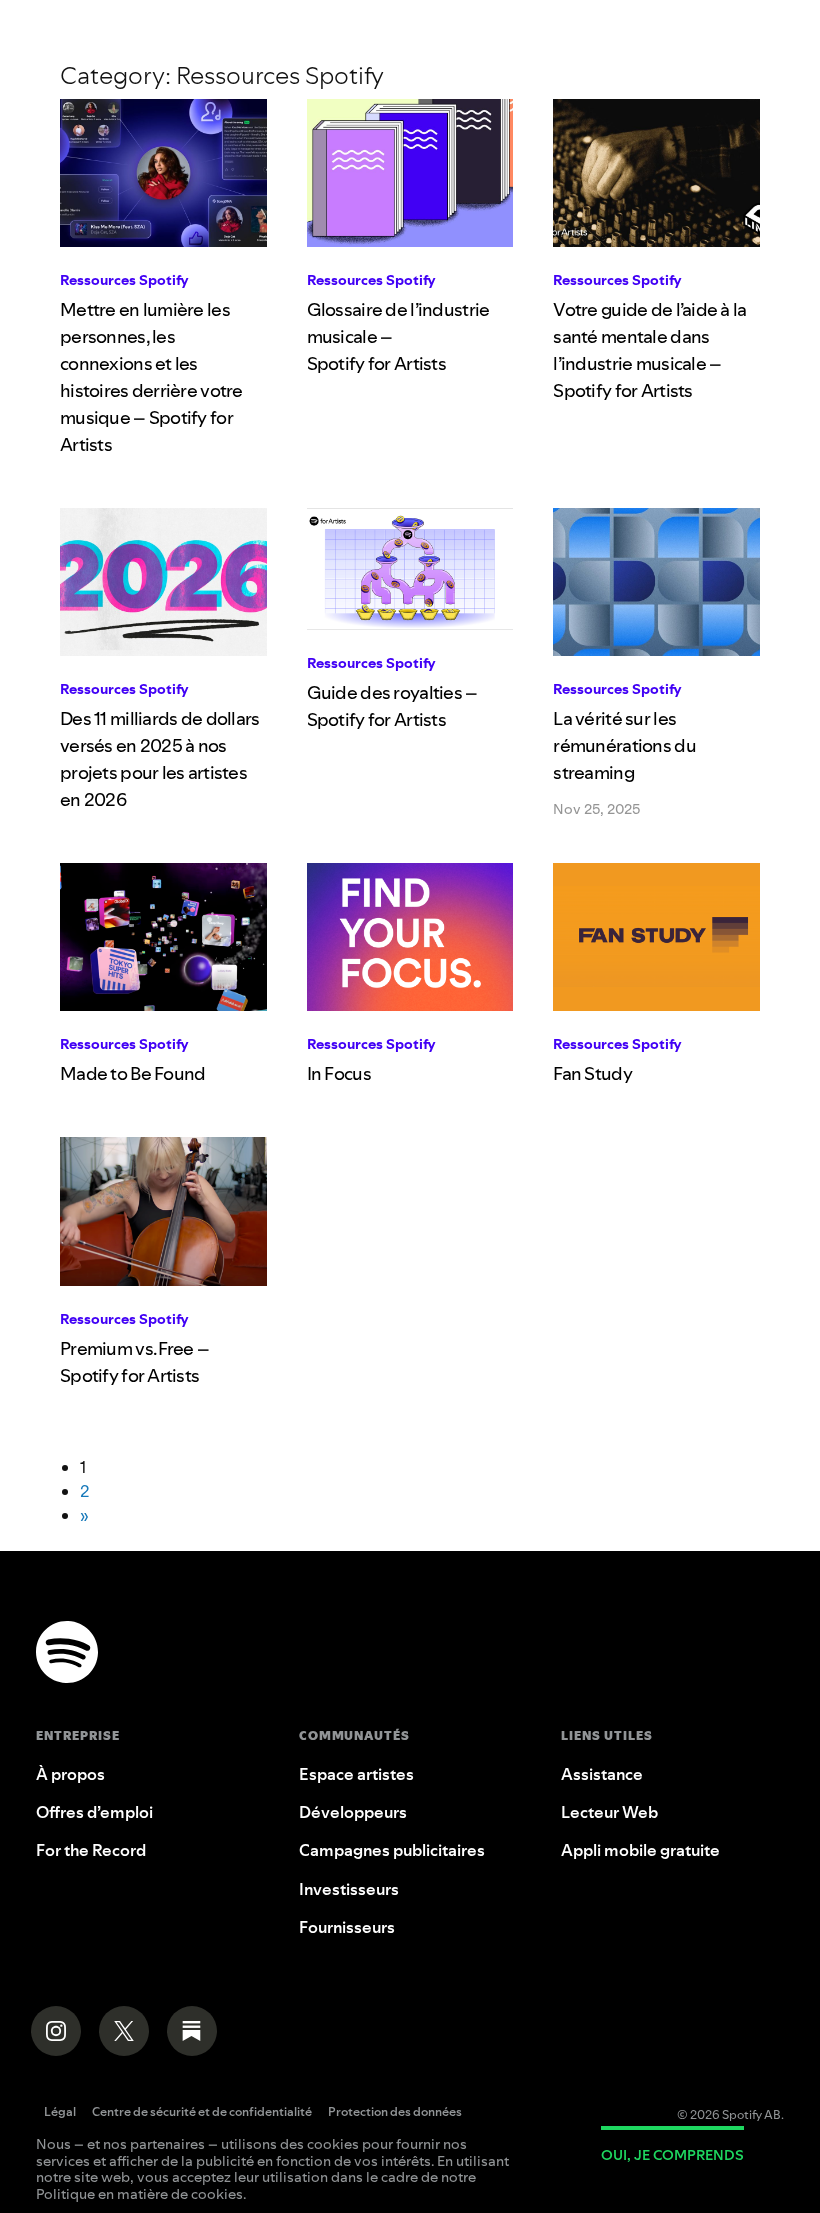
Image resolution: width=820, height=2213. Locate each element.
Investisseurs (349, 1889)
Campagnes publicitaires (392, 1850)
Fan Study (592, 1073)
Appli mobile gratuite (640, 1850)
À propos (70, 1774)
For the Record (91, 1850)
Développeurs (353, 1812)
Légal (60, 2113)
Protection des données (395, 2113)
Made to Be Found (132, 1073)
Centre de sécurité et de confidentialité (202, 2113)
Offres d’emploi (94, 1812)
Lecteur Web (609, 1812)
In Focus (339, 1073)
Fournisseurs (347, 1927)
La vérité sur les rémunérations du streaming (624, 745)
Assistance (602, 1774)
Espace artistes (356, 1774)
